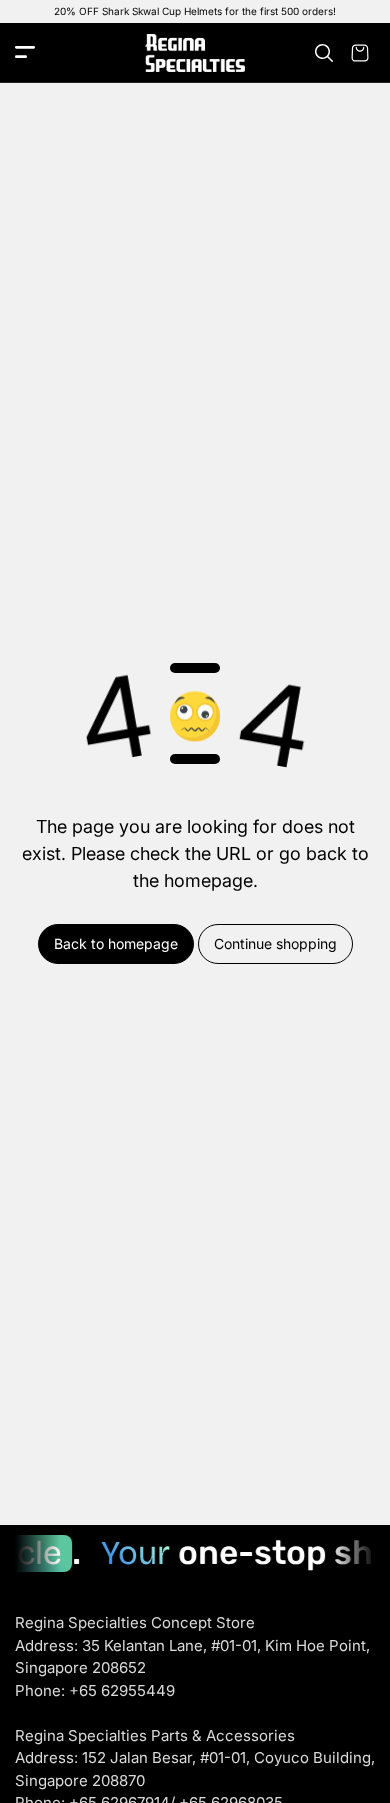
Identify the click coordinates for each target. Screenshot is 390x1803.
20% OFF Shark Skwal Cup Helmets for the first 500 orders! (195, 11)
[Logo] (195, 53)
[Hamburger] (25, 53)
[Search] (324, 53)
